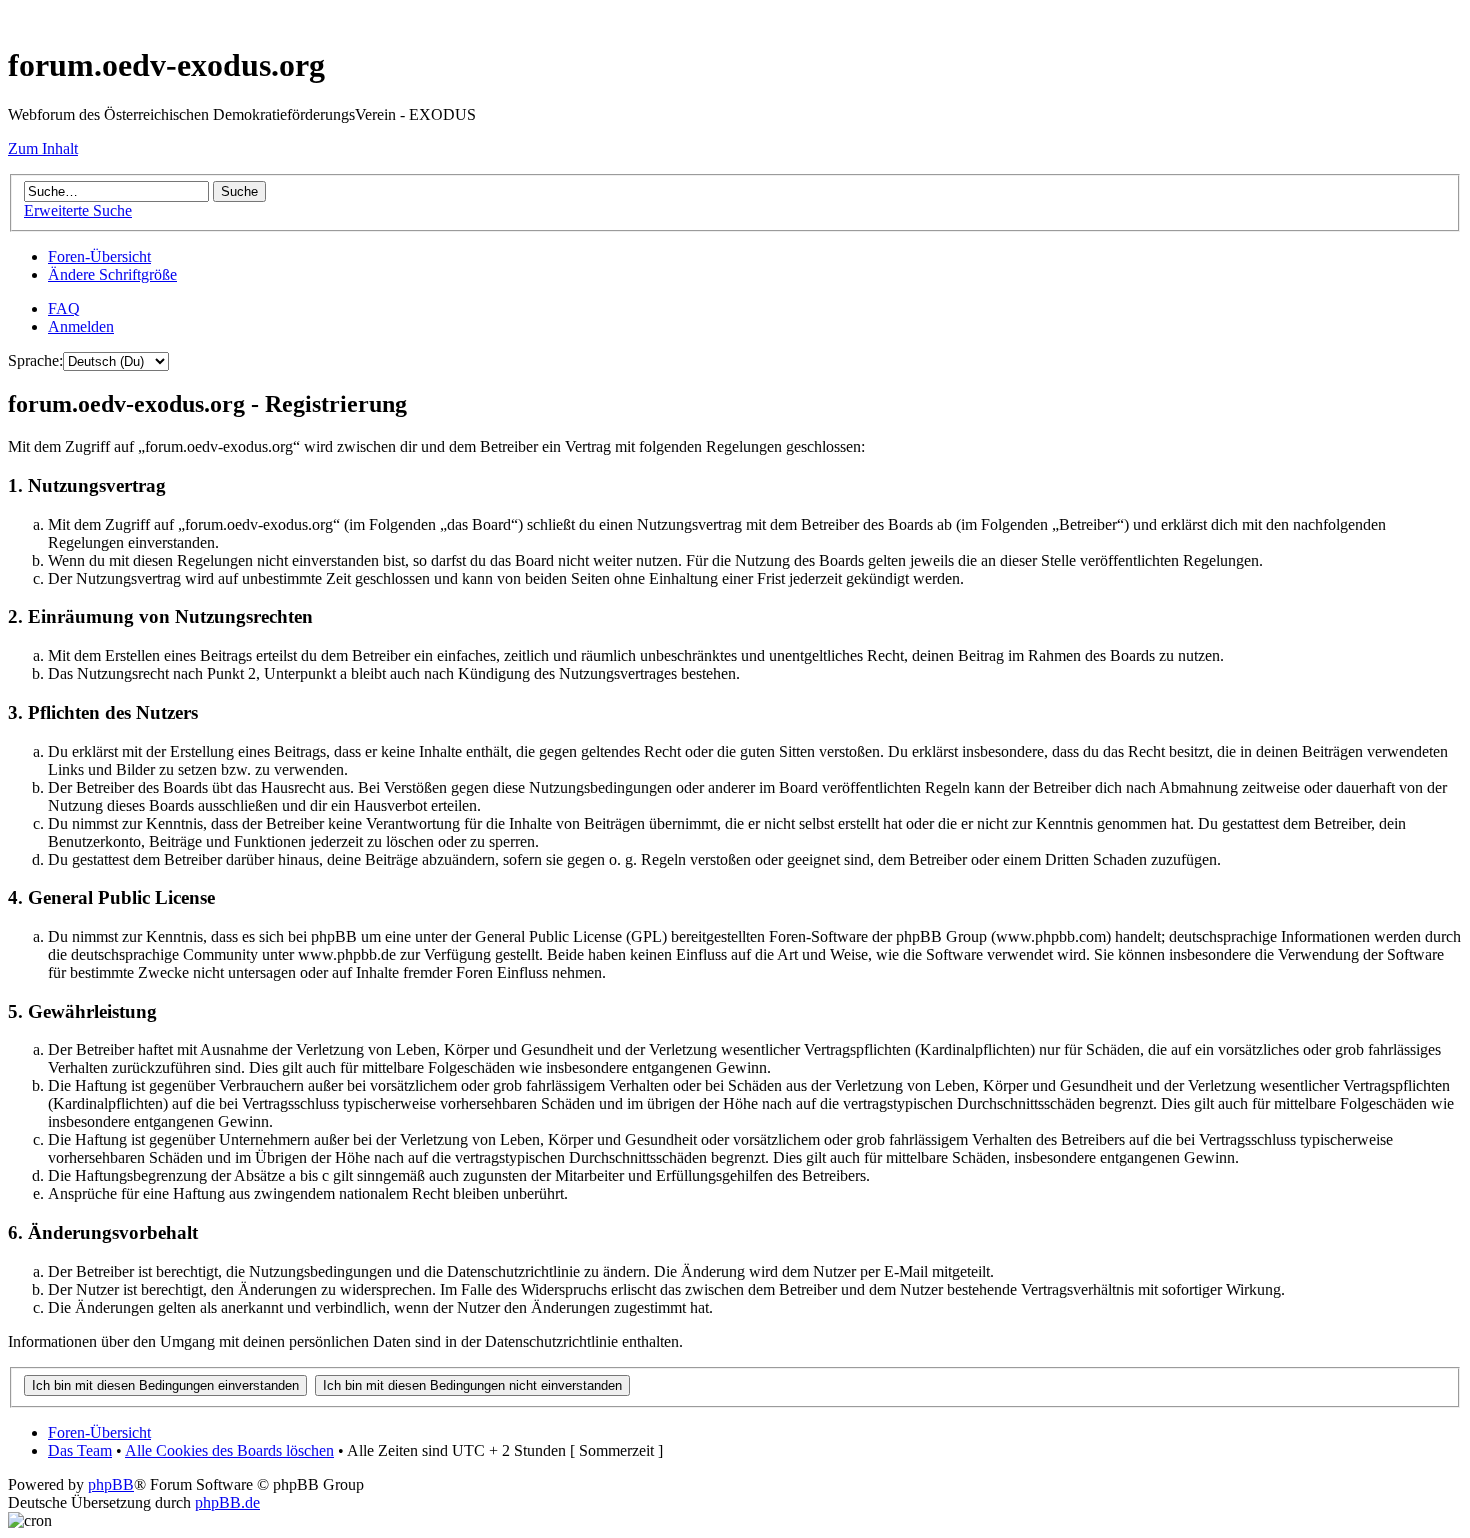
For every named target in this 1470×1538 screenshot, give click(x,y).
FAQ (64, 308)
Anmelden (81, 326)
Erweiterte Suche (78, 210)
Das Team (80, 1450)
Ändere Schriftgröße (112, 274)
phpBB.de (227, 1502)
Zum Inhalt (43, 148)
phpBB (111, 1484)
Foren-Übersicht (99, 256)
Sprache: (35, 360)
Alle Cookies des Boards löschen (229, 1450)
